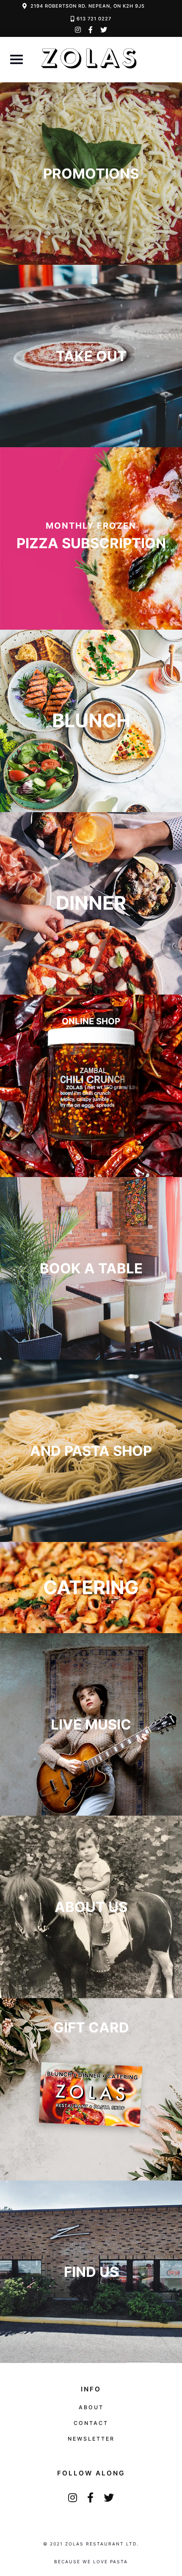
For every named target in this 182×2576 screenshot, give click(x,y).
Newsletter (91, 2439)
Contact (91, 2423)
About (91, 2407)
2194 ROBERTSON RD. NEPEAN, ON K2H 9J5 (88, 6)
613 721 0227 (94, 19)
